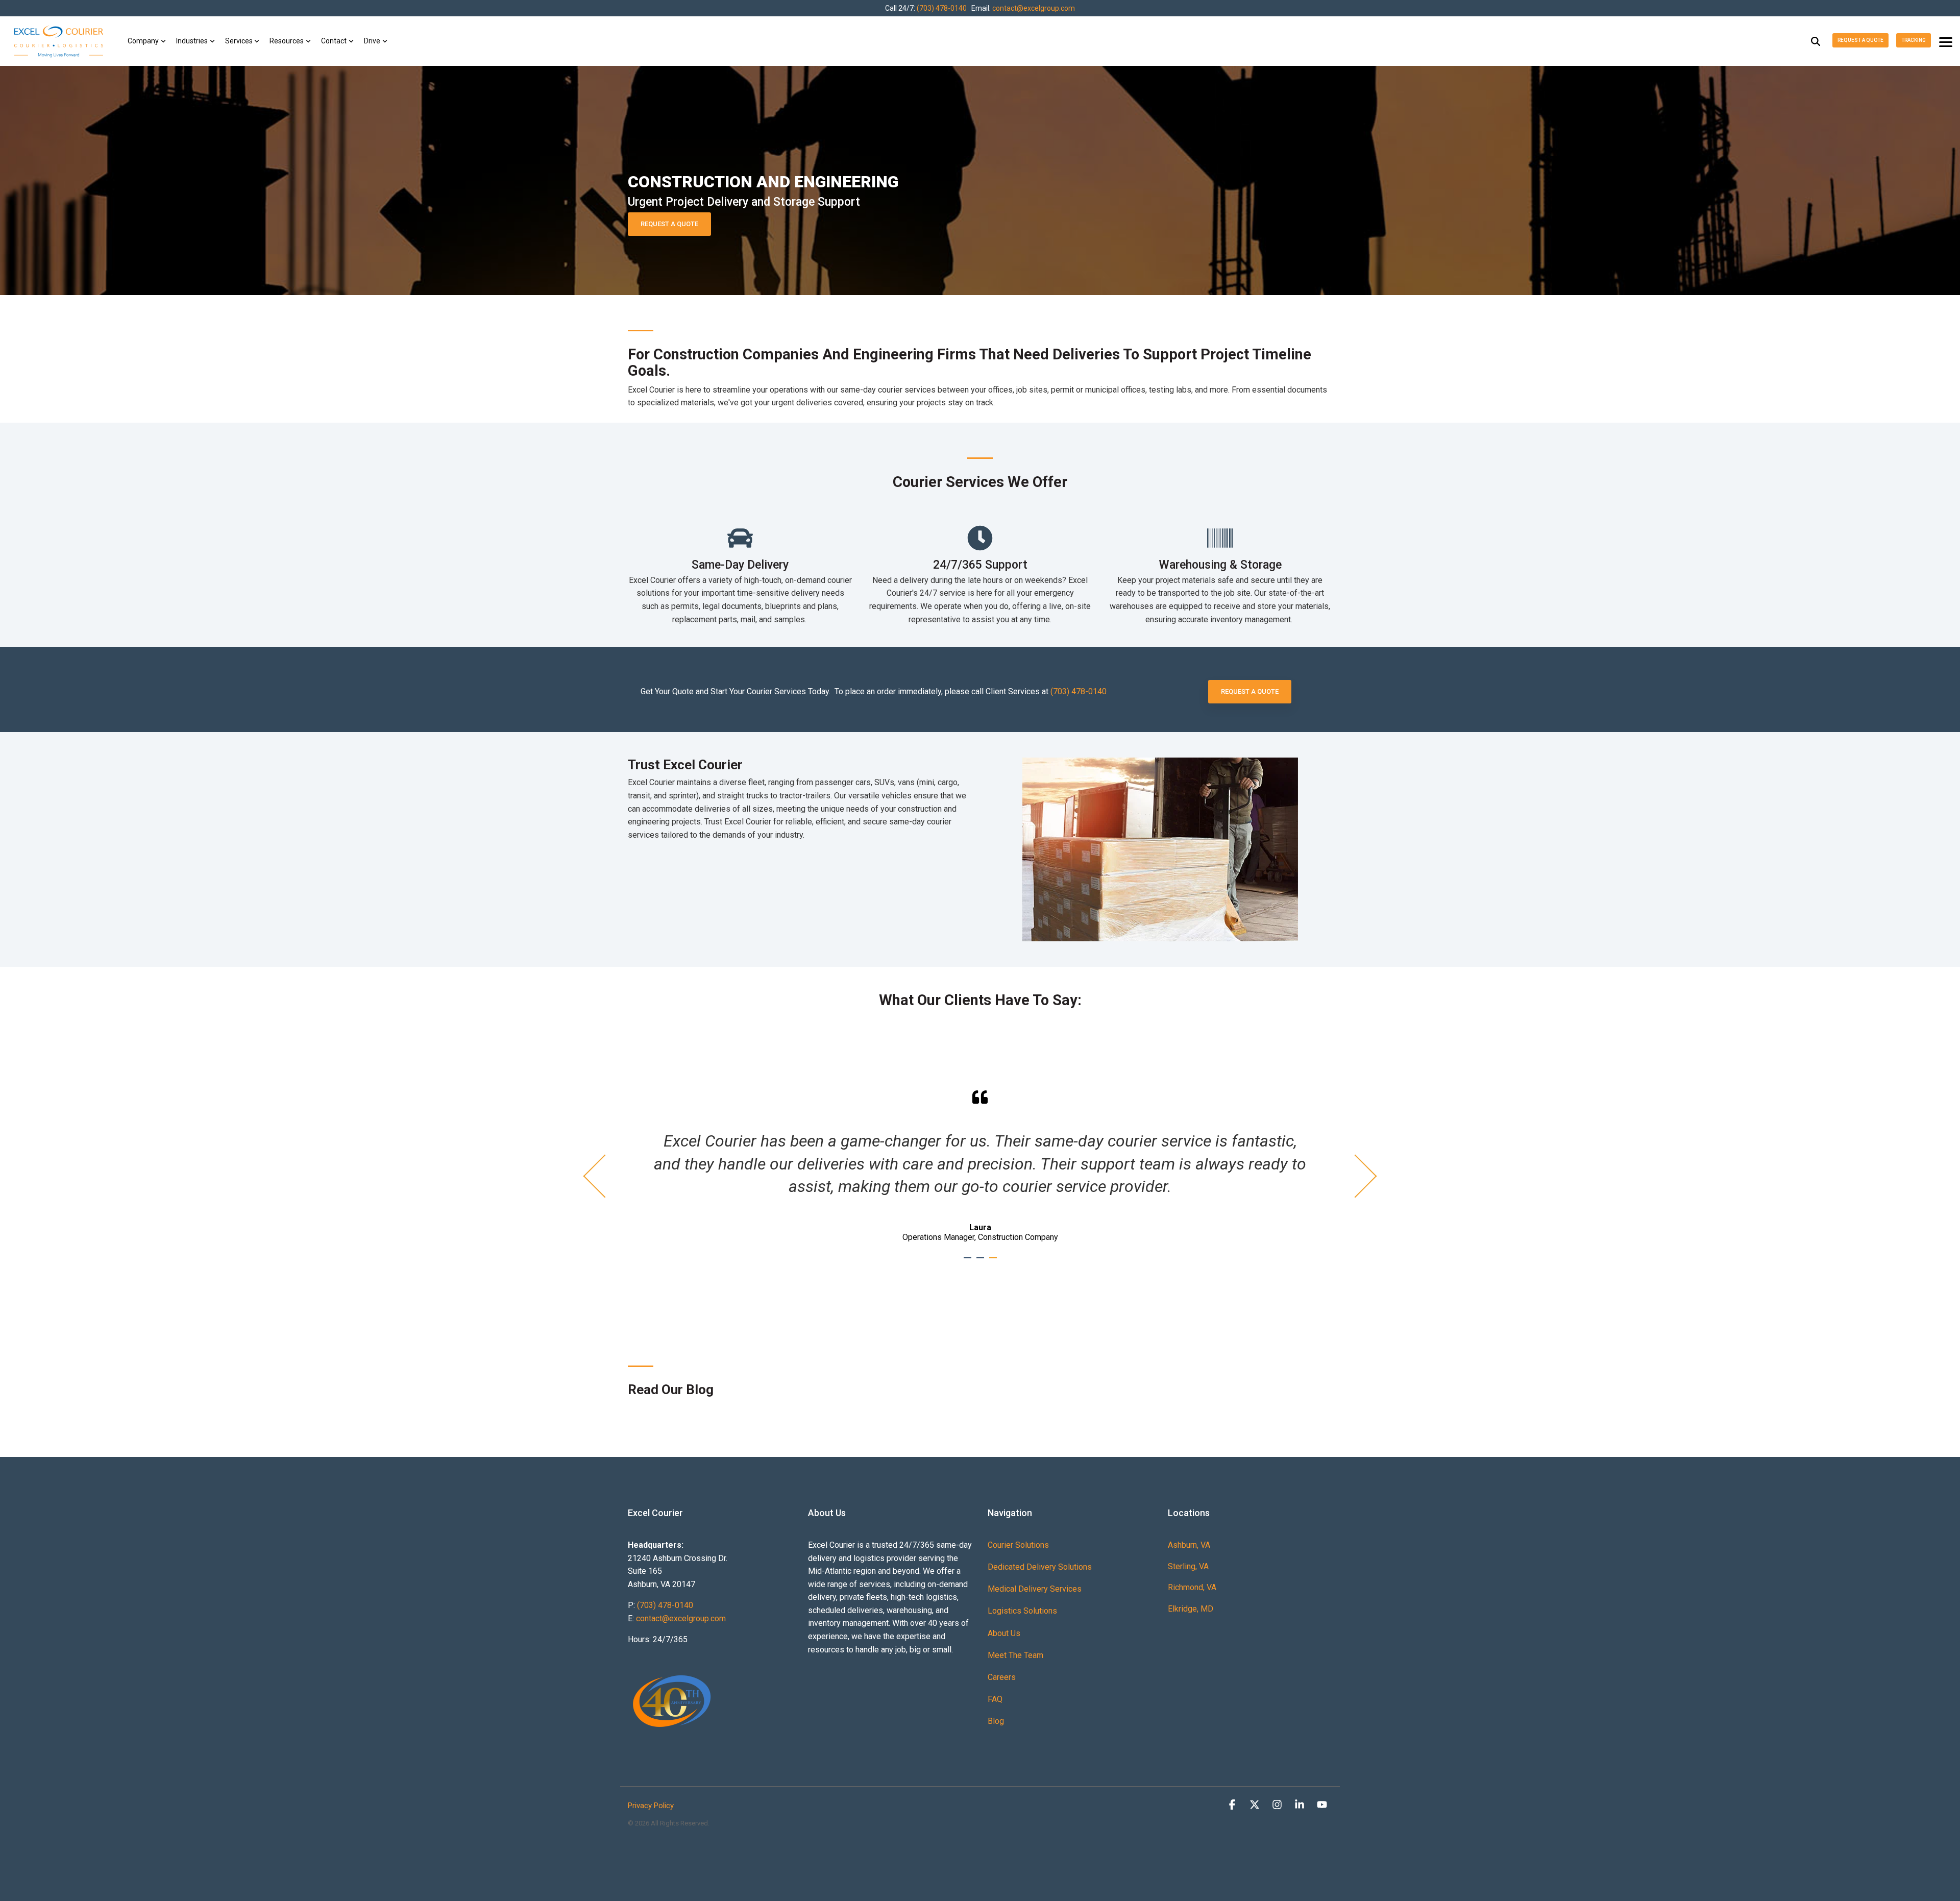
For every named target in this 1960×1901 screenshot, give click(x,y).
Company (143, 41)
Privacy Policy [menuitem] (651, 1806)
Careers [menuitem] (1002, 1677)
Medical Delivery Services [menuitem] (1035, 1589)
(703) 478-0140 (942, 8)
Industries (192, 41)
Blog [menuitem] (996, 1721)
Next (1355, 1176)
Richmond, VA (1192, 1587)
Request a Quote (1860, 40)
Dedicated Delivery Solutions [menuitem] (1040, 1567)
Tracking (1914, 40)
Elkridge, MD (1191, 1609)
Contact (334, 41)
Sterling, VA (1188, 1566)
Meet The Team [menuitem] (1015, 1655)
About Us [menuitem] (1004, 1633)
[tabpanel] (980, 1166)
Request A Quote (669, 224)
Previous (605, 1176)
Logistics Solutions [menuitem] (1022, 1611)
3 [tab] (994, 1262)
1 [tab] (969, 1262)
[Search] (1816, 41)
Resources (287, 41)
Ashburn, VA (1189, 1545)
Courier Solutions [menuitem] (1018, 1545)
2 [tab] (982, 1262)
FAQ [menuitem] (995, 1699)
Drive (372, 41)
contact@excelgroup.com (1034, 8)
